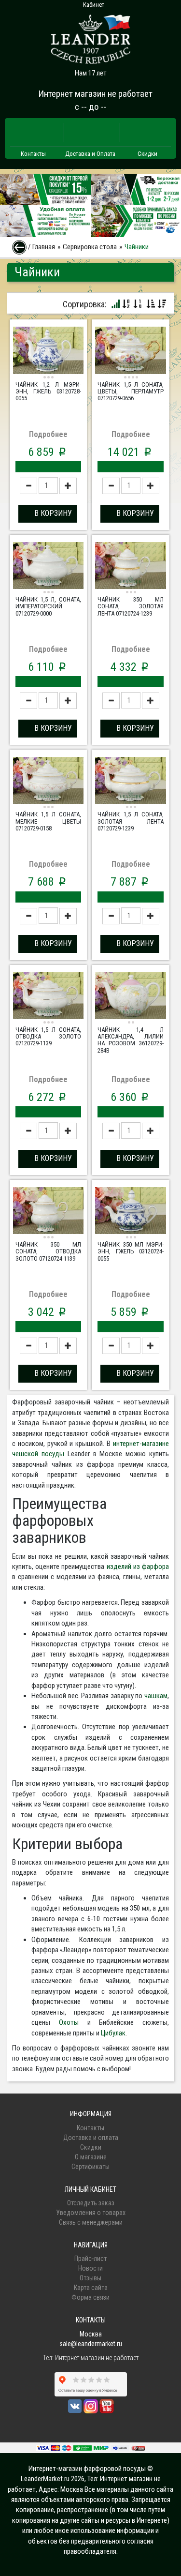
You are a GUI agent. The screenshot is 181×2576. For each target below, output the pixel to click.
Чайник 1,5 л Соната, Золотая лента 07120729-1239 (130, 821)
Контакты (33, 154)
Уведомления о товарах (91, 2213)
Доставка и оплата (91, 2138)
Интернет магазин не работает (95, 94)
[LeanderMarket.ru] (91, 36)
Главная (44, 247)
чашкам (156, 1696)
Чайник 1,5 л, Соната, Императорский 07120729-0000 (48, 606)
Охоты (69, 2022)
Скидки (147, 154)
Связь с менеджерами (91, 2222)
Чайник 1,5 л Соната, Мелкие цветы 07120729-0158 (48, 821)
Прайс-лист (90, 2259)
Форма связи (90, 2297)
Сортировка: (85, 304)
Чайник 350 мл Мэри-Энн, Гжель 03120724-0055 (130, 1251)
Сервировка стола (90, 247)
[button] (48, 514)
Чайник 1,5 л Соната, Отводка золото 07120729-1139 (48, 1037)
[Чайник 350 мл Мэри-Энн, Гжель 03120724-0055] (130, 1212)
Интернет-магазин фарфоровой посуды (87, 2469)
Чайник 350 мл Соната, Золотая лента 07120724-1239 (130, 606)
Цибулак (113, 2033)
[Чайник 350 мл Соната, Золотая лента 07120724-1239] (130, 567)
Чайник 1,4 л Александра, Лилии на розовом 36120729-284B (130, 1040)
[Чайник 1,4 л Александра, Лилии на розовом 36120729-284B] (130, 997)
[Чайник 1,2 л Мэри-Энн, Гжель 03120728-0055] (48, 351)
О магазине (91, 2157)
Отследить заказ (91, 2203)
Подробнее (48, 434)
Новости (90, 2268)
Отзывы (90, 2278)
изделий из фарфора (138, 1567)
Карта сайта (91, 2288)
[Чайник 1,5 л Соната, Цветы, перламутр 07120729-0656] (130, 351)
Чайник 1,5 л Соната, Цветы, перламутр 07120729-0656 (130, 392)
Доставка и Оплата (90, 154)
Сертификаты (90, 2167)
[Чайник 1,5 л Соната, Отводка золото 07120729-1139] (48, 997)
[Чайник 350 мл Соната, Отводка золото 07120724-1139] (48, 1212)
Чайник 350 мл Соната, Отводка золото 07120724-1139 (48, 1251)
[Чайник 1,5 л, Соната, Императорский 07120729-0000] (48, 567)
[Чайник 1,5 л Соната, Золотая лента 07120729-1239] (130, 782)
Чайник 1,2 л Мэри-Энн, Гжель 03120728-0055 (48, 392)
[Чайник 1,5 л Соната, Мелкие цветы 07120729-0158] (48, 782)
